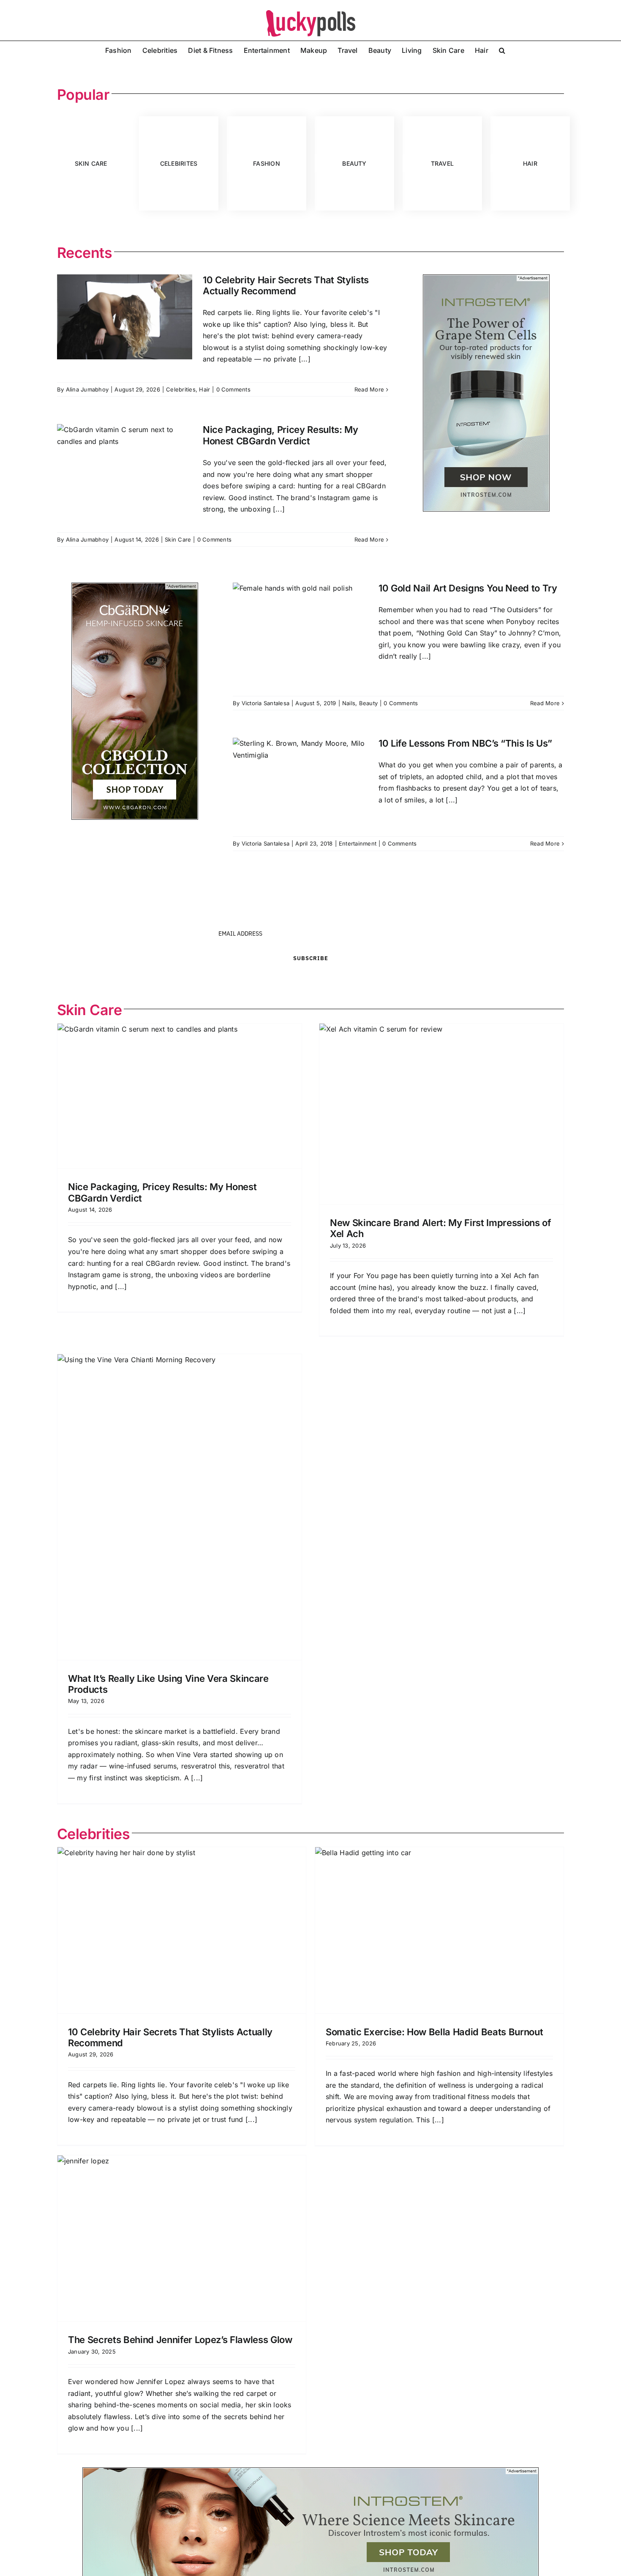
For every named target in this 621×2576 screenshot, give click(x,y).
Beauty (368, 703)
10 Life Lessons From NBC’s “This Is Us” (465, 743)
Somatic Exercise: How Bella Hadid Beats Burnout (434, 2032)
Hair (204, 389)
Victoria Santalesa (266, 703)
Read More (369, 389)
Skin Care (178, 539)
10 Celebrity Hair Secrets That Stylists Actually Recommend (286, 285)
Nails (349, 703)
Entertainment (358, 843)
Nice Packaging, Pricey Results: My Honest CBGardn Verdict (281, 435)
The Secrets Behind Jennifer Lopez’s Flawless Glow (180, 2340)
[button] (502, 49)
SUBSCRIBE (311, 958)
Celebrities (181, 389)
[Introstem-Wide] (310, 2471)
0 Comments (233, 389)
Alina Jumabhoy (87, 389)
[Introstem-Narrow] (486, 278)
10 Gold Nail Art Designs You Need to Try (468, 588)
